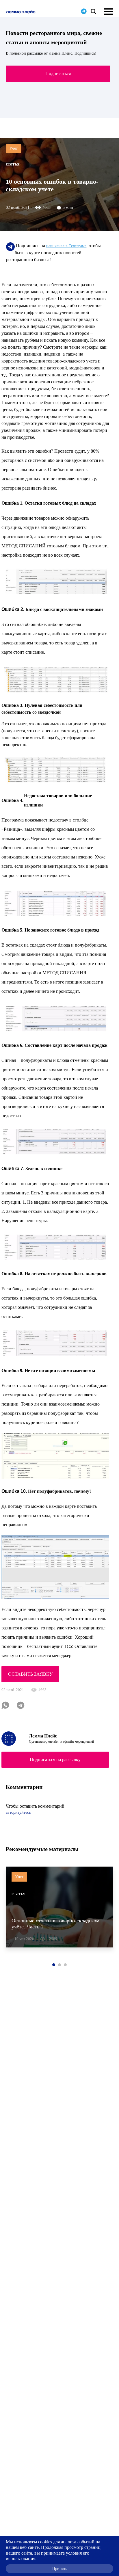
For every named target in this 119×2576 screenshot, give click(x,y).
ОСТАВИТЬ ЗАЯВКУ (30, 1674)
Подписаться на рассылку (55, 1760)
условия (74, 2553)
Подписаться (58, 74)
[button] (54, 1965)
